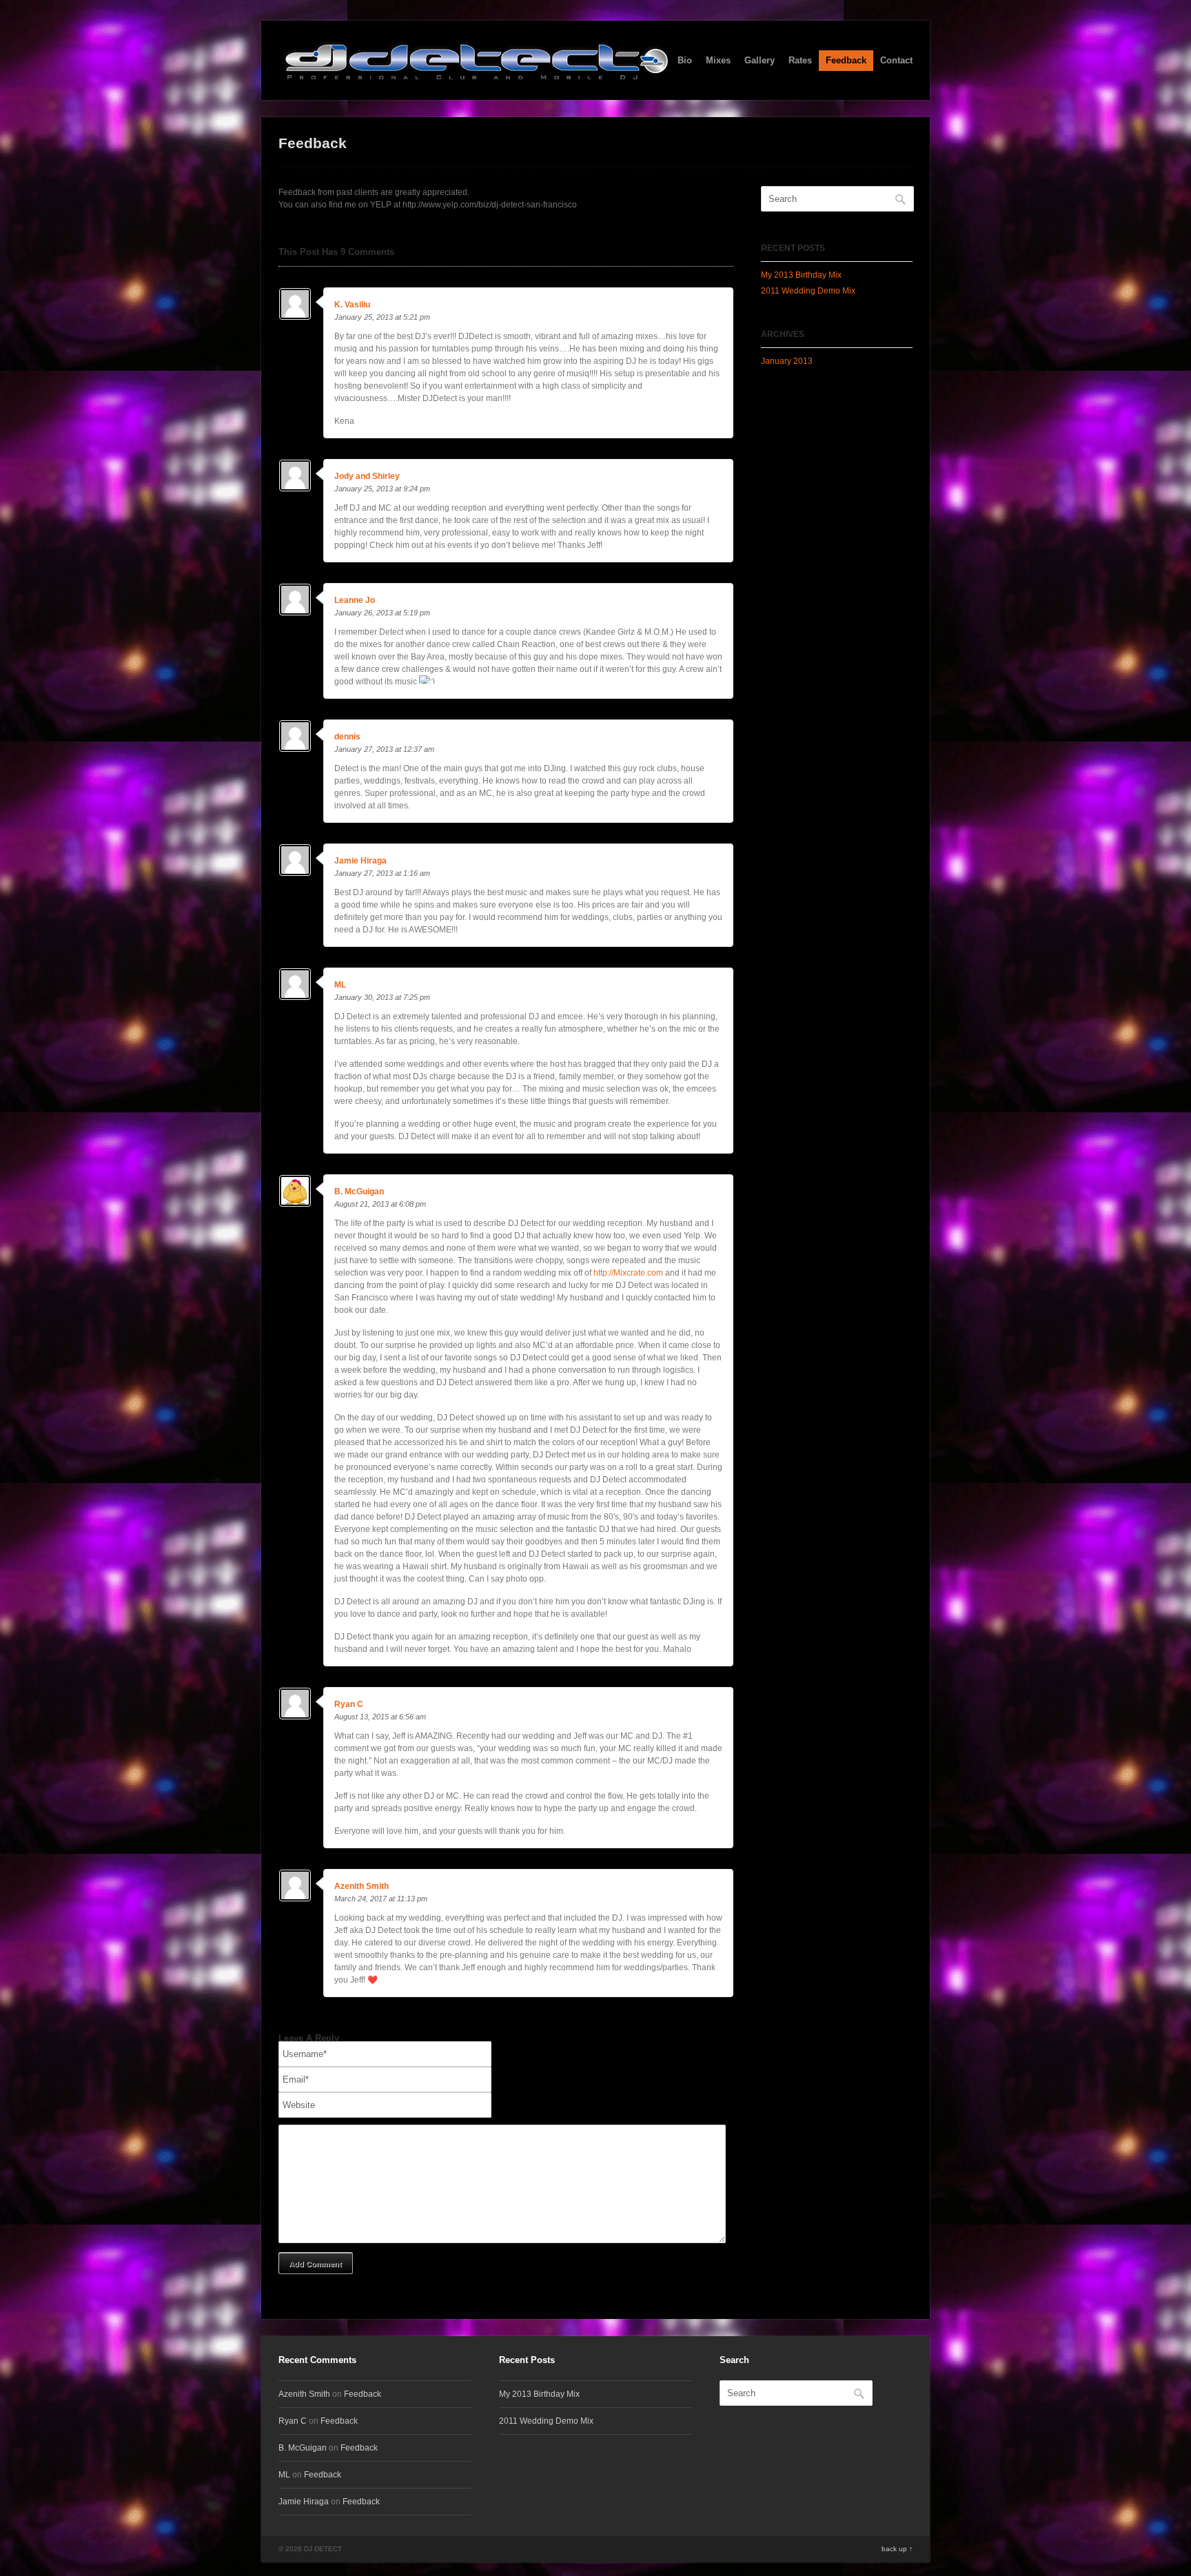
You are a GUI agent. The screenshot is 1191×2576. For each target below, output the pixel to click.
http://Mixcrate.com (628, 1273)
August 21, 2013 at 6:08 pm (380, 1204)
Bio (685, 60)
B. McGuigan (359, 1192)
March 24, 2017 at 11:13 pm (381, 1899)
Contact (896, 60)
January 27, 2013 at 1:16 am (382, 873)
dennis (347, 737)
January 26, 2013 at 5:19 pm (382, 613)
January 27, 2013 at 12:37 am (384, 749)
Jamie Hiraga (360, 861)
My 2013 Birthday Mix (801, 275)
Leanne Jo (355, 600)
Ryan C (349, 1704)
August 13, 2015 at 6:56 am (380, 1717)
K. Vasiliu (352, 305)
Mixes (718, 60)
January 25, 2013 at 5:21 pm (382, 317)
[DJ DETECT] (476, 72)
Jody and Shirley (367, 476)
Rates (800, 60)
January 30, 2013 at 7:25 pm (382, 997)
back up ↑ (897, 2549)
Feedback (846, 60)
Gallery (760, 60)
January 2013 (787, 361)
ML (340, 985)
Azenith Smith (362, 1886)
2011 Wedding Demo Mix (808, 291)
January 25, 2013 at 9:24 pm (382, 489)
